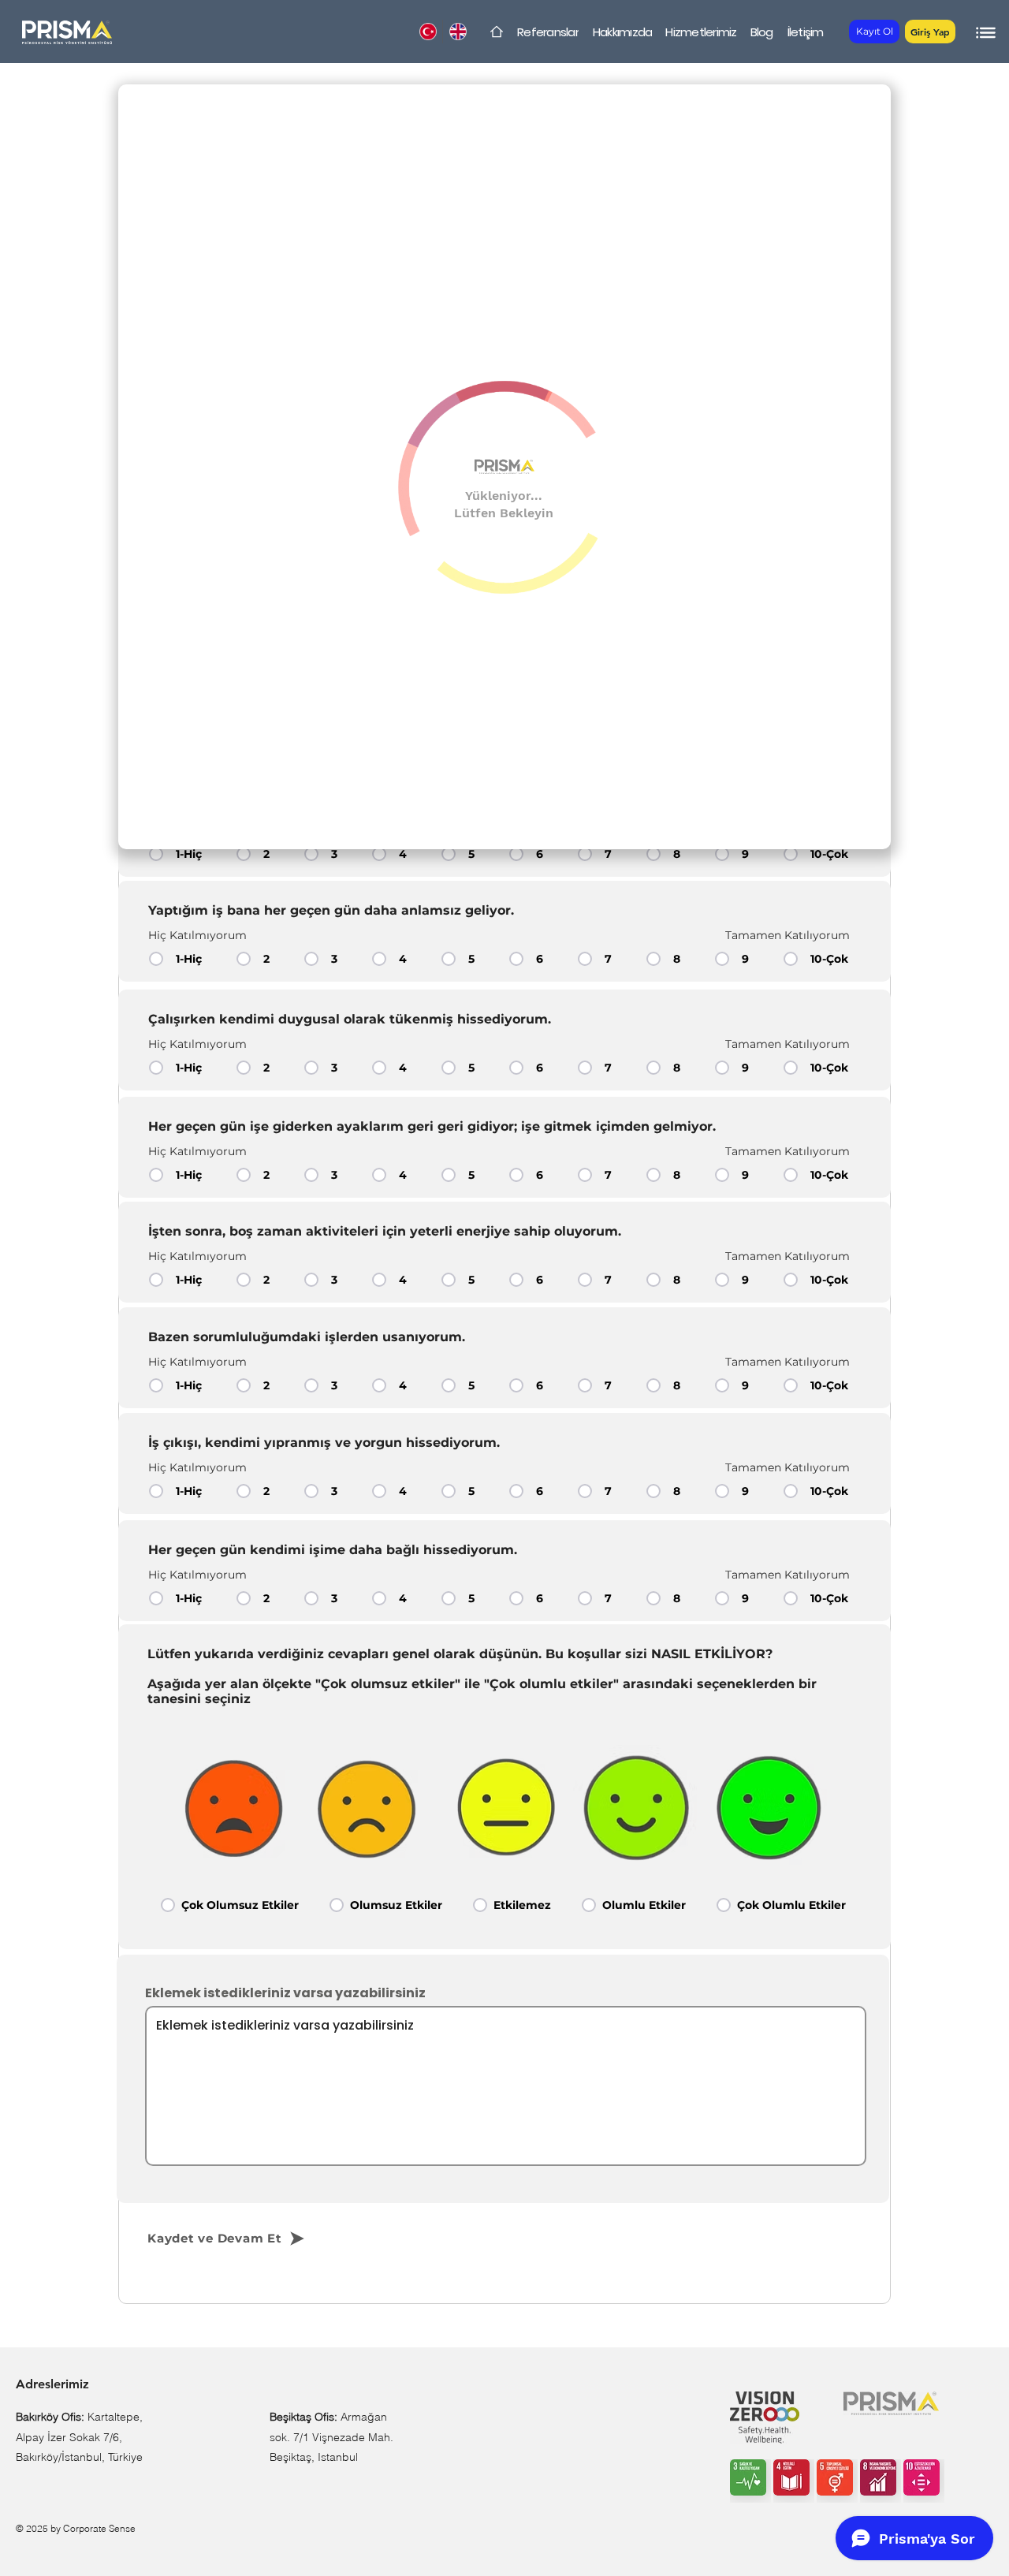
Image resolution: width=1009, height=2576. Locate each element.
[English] (457, 32)
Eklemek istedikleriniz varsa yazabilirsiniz (285, 1993)
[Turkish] (428, 32)
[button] (930, 32)
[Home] (497, 32)
